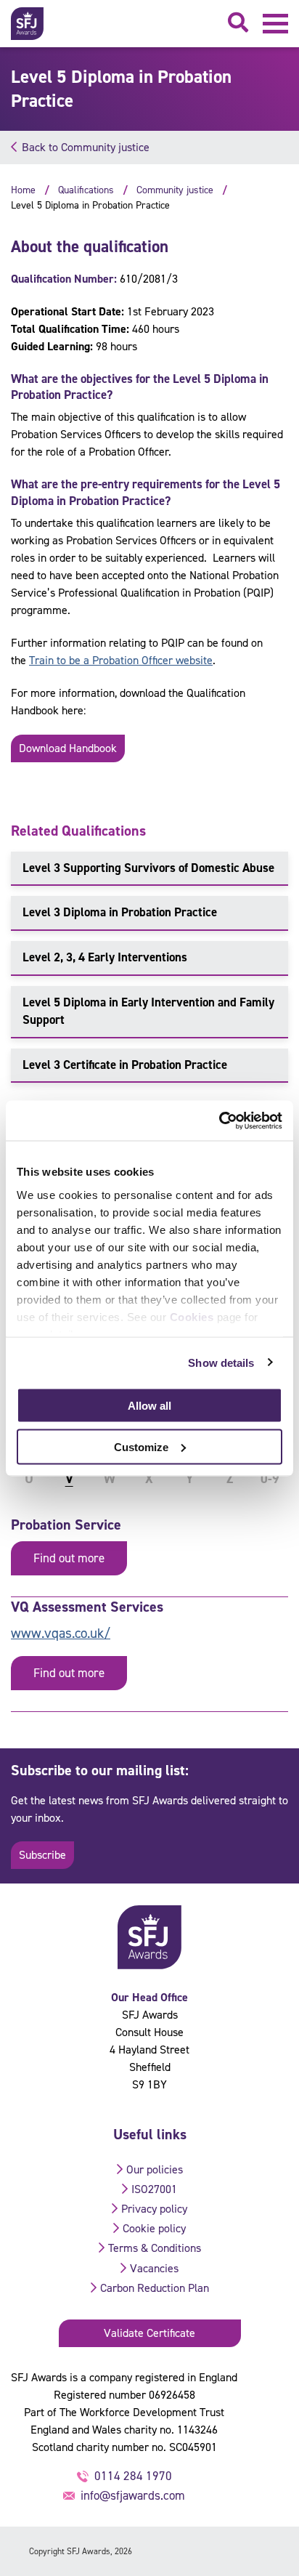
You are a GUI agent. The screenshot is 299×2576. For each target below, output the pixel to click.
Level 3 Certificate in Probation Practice (125, 1065)
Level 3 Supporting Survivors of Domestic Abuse (148, 868)
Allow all (149, 1406)
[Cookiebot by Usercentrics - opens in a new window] (219, 1121)
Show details (221, 1362)
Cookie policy (154, 2228)
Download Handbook (68, 748)
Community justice (175, 190)
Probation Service (66, 1525)
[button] (275, 24)
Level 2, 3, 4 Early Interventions (105, 957)
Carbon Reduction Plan (155, 2288)
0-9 (270, 1479)
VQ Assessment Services (87, 1607)
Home (23, 190)
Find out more (69, 1558)
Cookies (192, 1316)
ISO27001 (154, 2189)
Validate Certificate (149, 2333)
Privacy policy (154, 2209)
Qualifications (86, 190)
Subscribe (42, 1855)
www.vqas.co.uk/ (61, 1633)
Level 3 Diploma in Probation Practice (120, 912)
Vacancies (154, 2268)
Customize (141, 1446)
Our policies (155, 2169)
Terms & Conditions (155, 2248)
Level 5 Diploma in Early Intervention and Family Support (148, 1011)
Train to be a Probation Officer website (121, 660)
